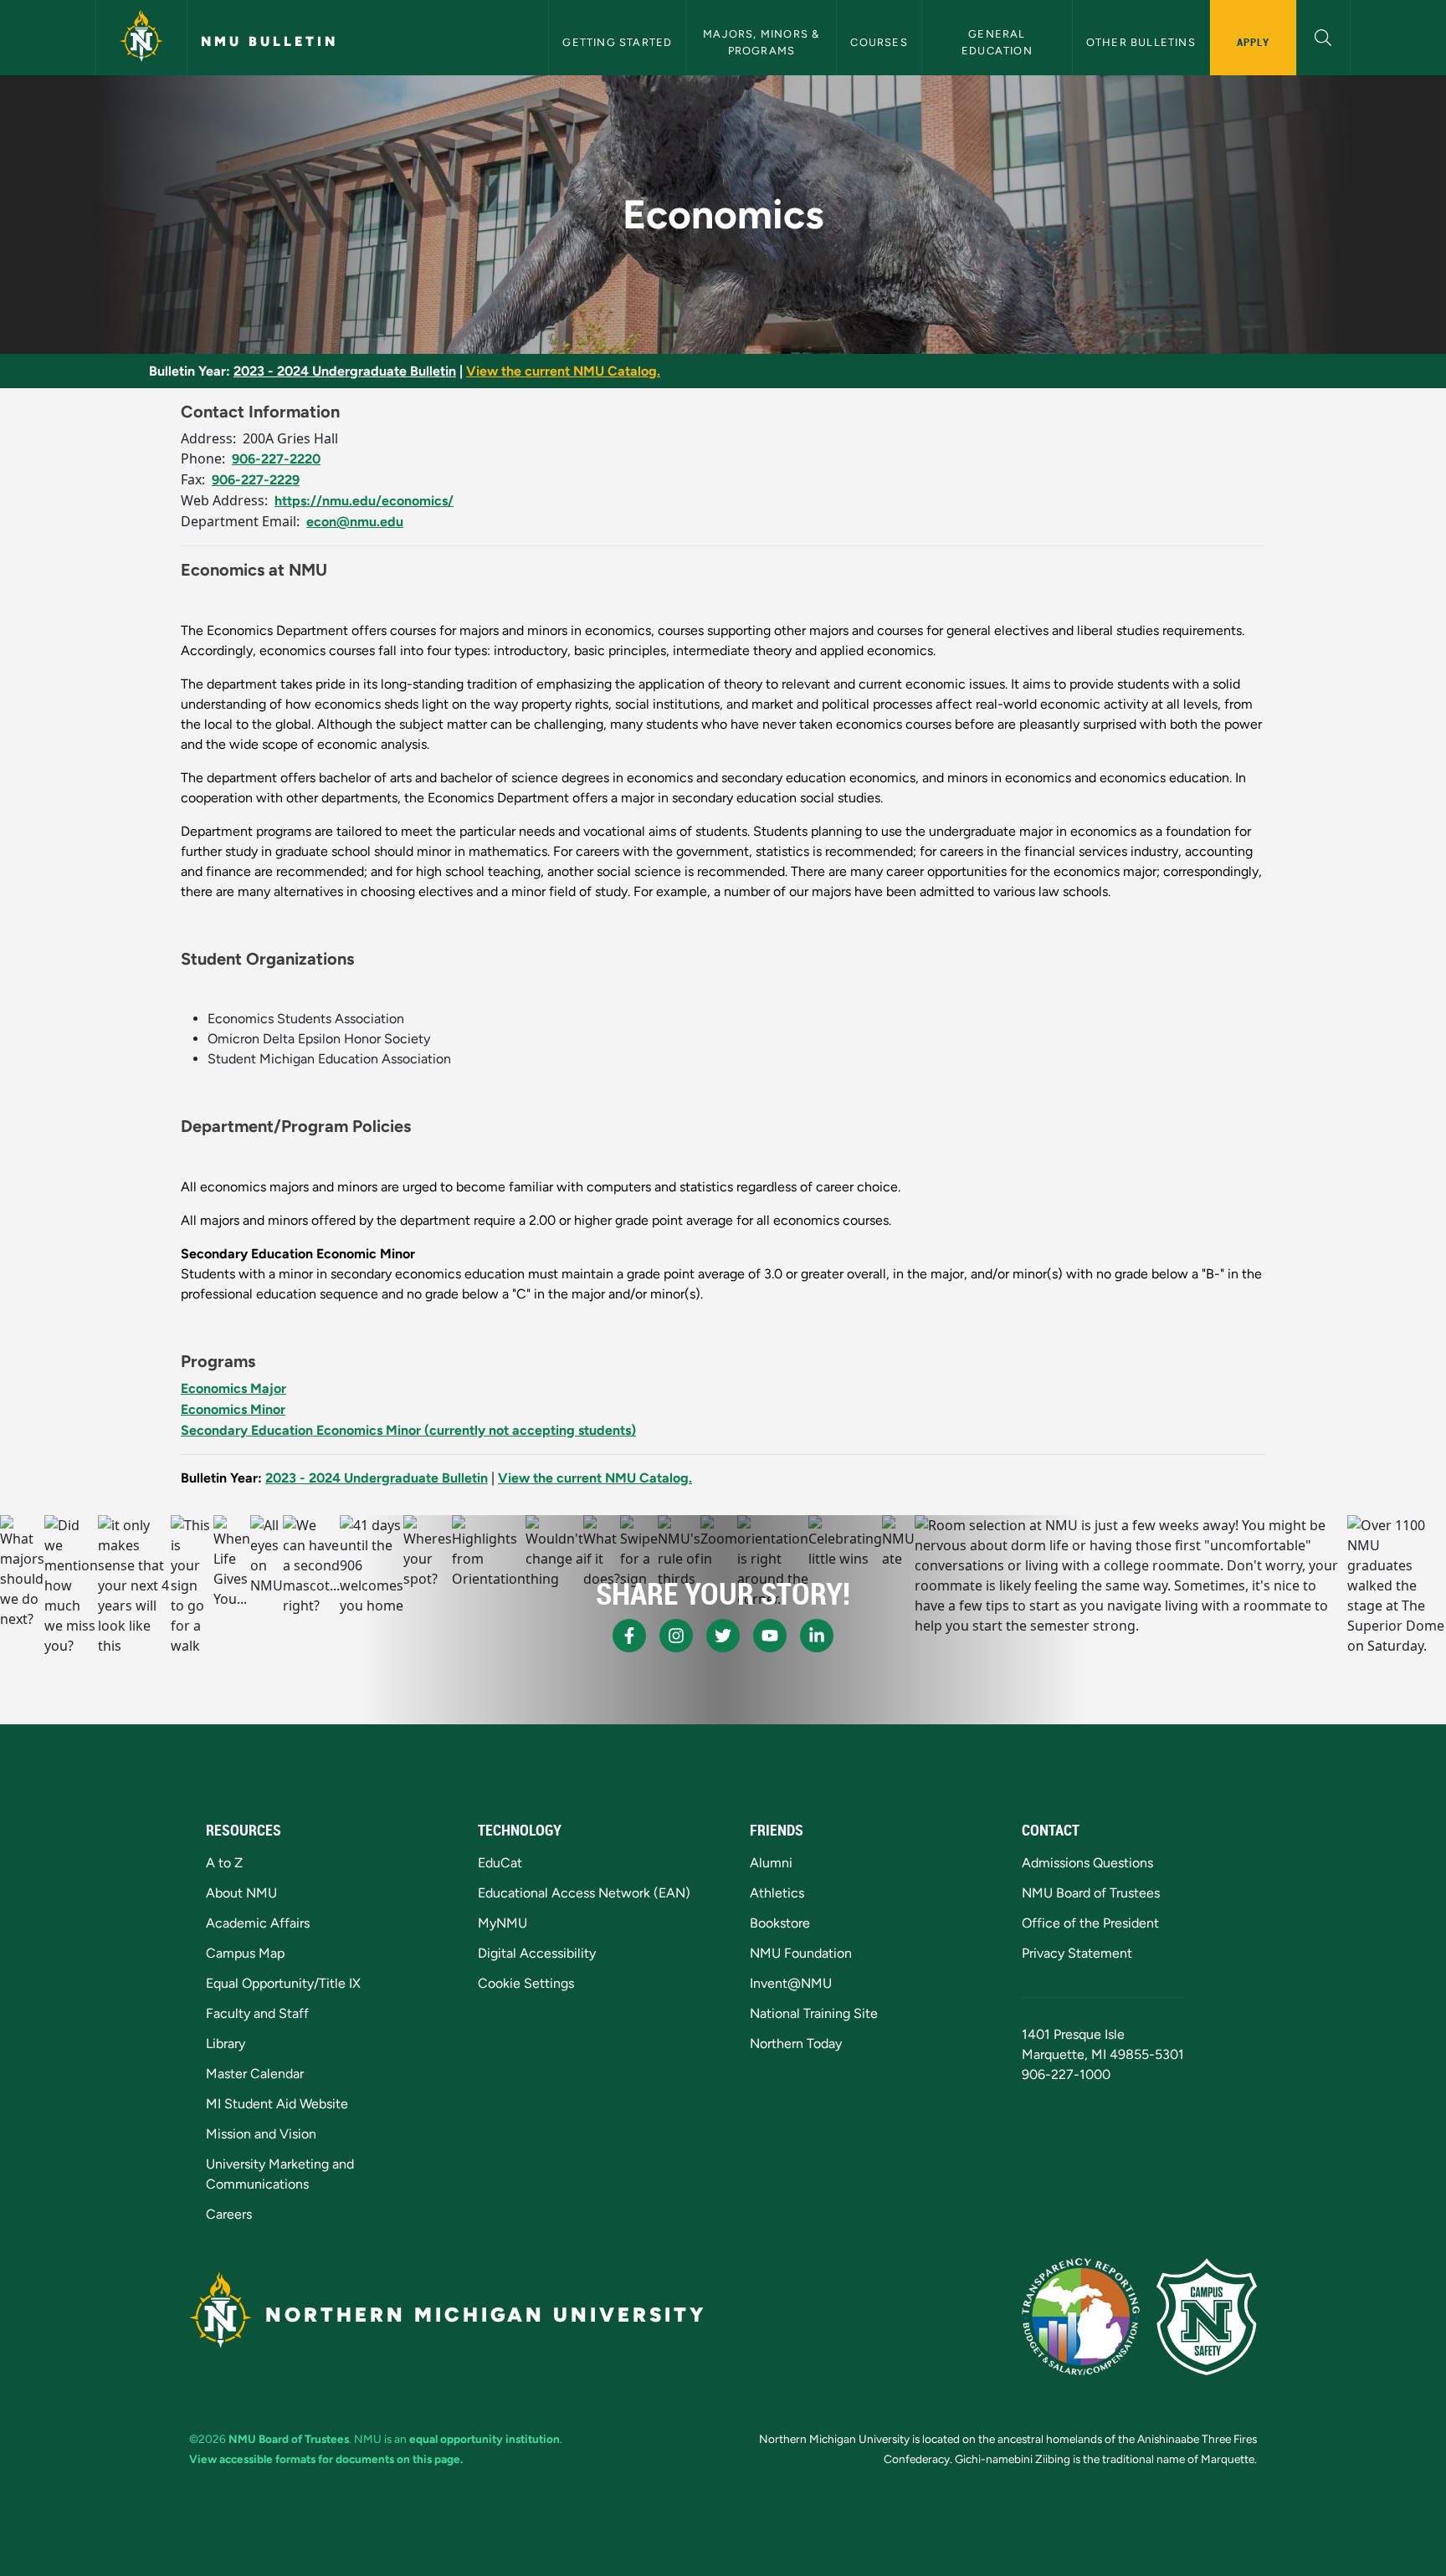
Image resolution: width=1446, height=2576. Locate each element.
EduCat (500, 1863)
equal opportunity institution (485, 2439)
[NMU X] (723, 1636)
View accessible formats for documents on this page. (326, 2459)
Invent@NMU (791, 1983)
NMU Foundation (801, 1953)
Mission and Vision (261, 2134)
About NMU (241, 1893)
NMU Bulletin (269, 41)
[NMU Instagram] (676, 1636)
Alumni (771, 1863)
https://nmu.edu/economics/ (364, 501)
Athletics (777, 1893)
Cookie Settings (526, 1983)
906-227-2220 (276, 459)
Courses (879, 42)
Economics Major (233, 1388)
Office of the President (1090, 1923)
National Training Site (814, 2013)
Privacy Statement (1077, 1953)
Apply (1253, 42)
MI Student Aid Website (277, 2104)
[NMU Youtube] (770, 1636)
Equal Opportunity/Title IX (283, 1983)
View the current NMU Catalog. (563, 371)
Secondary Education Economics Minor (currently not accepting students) (408, 1430)
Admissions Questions (1087, 1863)
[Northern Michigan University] (141, 38)
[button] (1323, 36)
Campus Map (245, 1953)
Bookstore (780, 1923)
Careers (229, 2214)
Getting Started (617, 42)
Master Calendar (255, 2074)
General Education (997, 42)
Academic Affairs (258, 1923)
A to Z (224, 1863)
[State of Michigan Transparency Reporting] (1081, 2317)
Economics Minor (233, 1409)
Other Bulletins (1141, 42)
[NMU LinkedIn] (817, 1636)
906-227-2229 (256, 480)
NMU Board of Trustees (1091, 1893)
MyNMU (503, 1923)
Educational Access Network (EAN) (584, 1893)
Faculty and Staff (257, 2013)
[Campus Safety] (1207, 2317)
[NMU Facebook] (629, 1636)
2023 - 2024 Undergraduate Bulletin (345, 371)
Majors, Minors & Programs (763, 42)
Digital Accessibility (537, 1953)
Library (226, 2043)
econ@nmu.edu (355, 522)
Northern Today (796, 2043)
